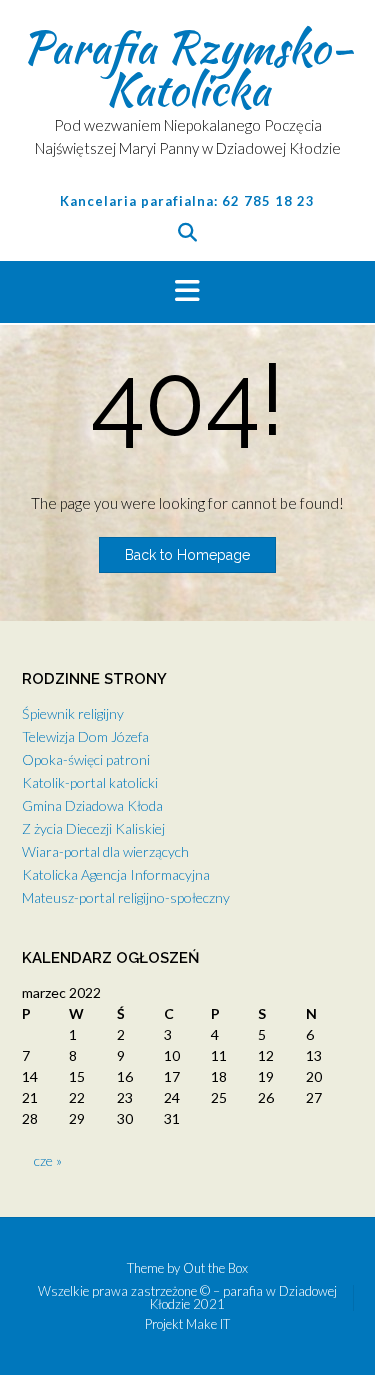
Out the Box (215, 1268)
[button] (187, 292)
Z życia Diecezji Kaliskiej (93, 828)
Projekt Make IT (187, 1324)
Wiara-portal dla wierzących (105, 851)
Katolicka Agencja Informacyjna (116, 874)
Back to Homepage (187, 555)
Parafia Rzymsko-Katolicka (187, 68)
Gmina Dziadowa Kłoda (92, 805)
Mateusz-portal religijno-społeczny (126, 897)
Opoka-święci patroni (86, 759)
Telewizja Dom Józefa (85, 736)
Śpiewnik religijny (73, 713)
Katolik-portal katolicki (90, 782)
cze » (48, 1160)
